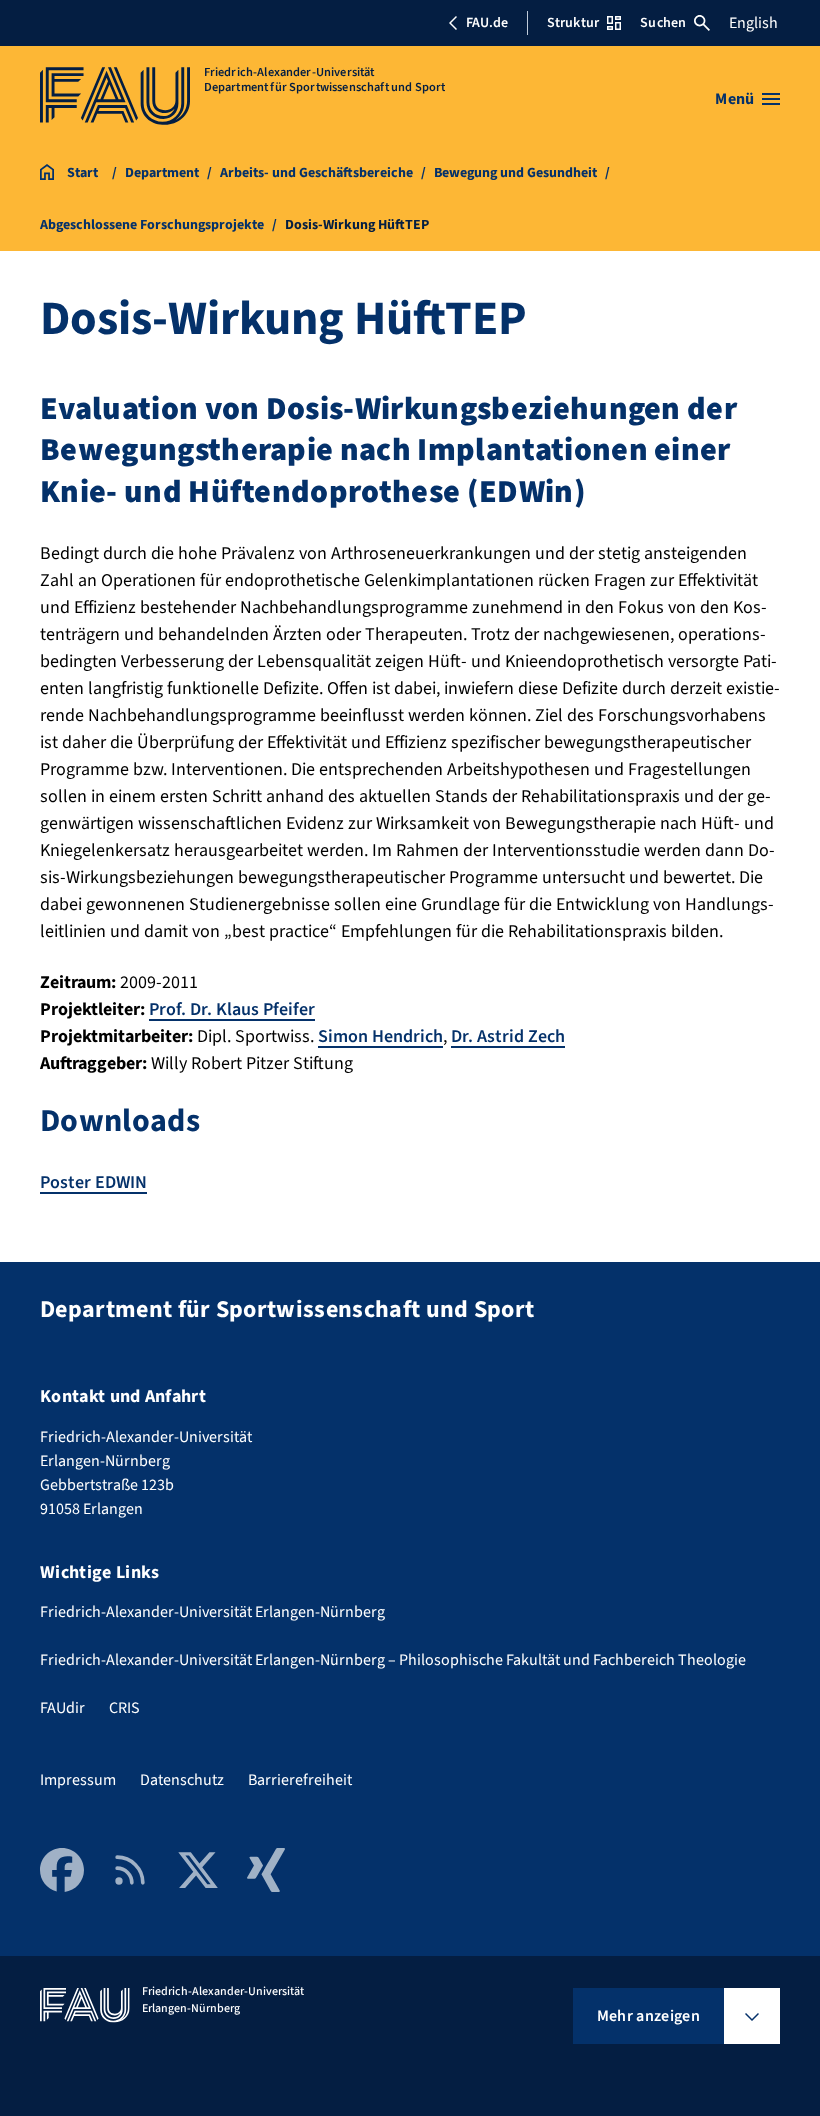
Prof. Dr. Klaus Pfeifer (232, 1009)
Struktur (573, 23)
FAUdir (62, 1708)
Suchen (663, 23)
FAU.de (487, 23)
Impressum (78, 1780)
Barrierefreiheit (300, 1780)
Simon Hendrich (380, 1036)
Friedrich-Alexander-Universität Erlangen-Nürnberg (212, 1612)
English (753, 23)
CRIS (124, 1708)
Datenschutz (182, 1780)
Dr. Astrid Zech (508, 1036)
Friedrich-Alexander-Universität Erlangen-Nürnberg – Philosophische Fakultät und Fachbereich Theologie (393, 1660)
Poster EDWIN (93, 1182)
